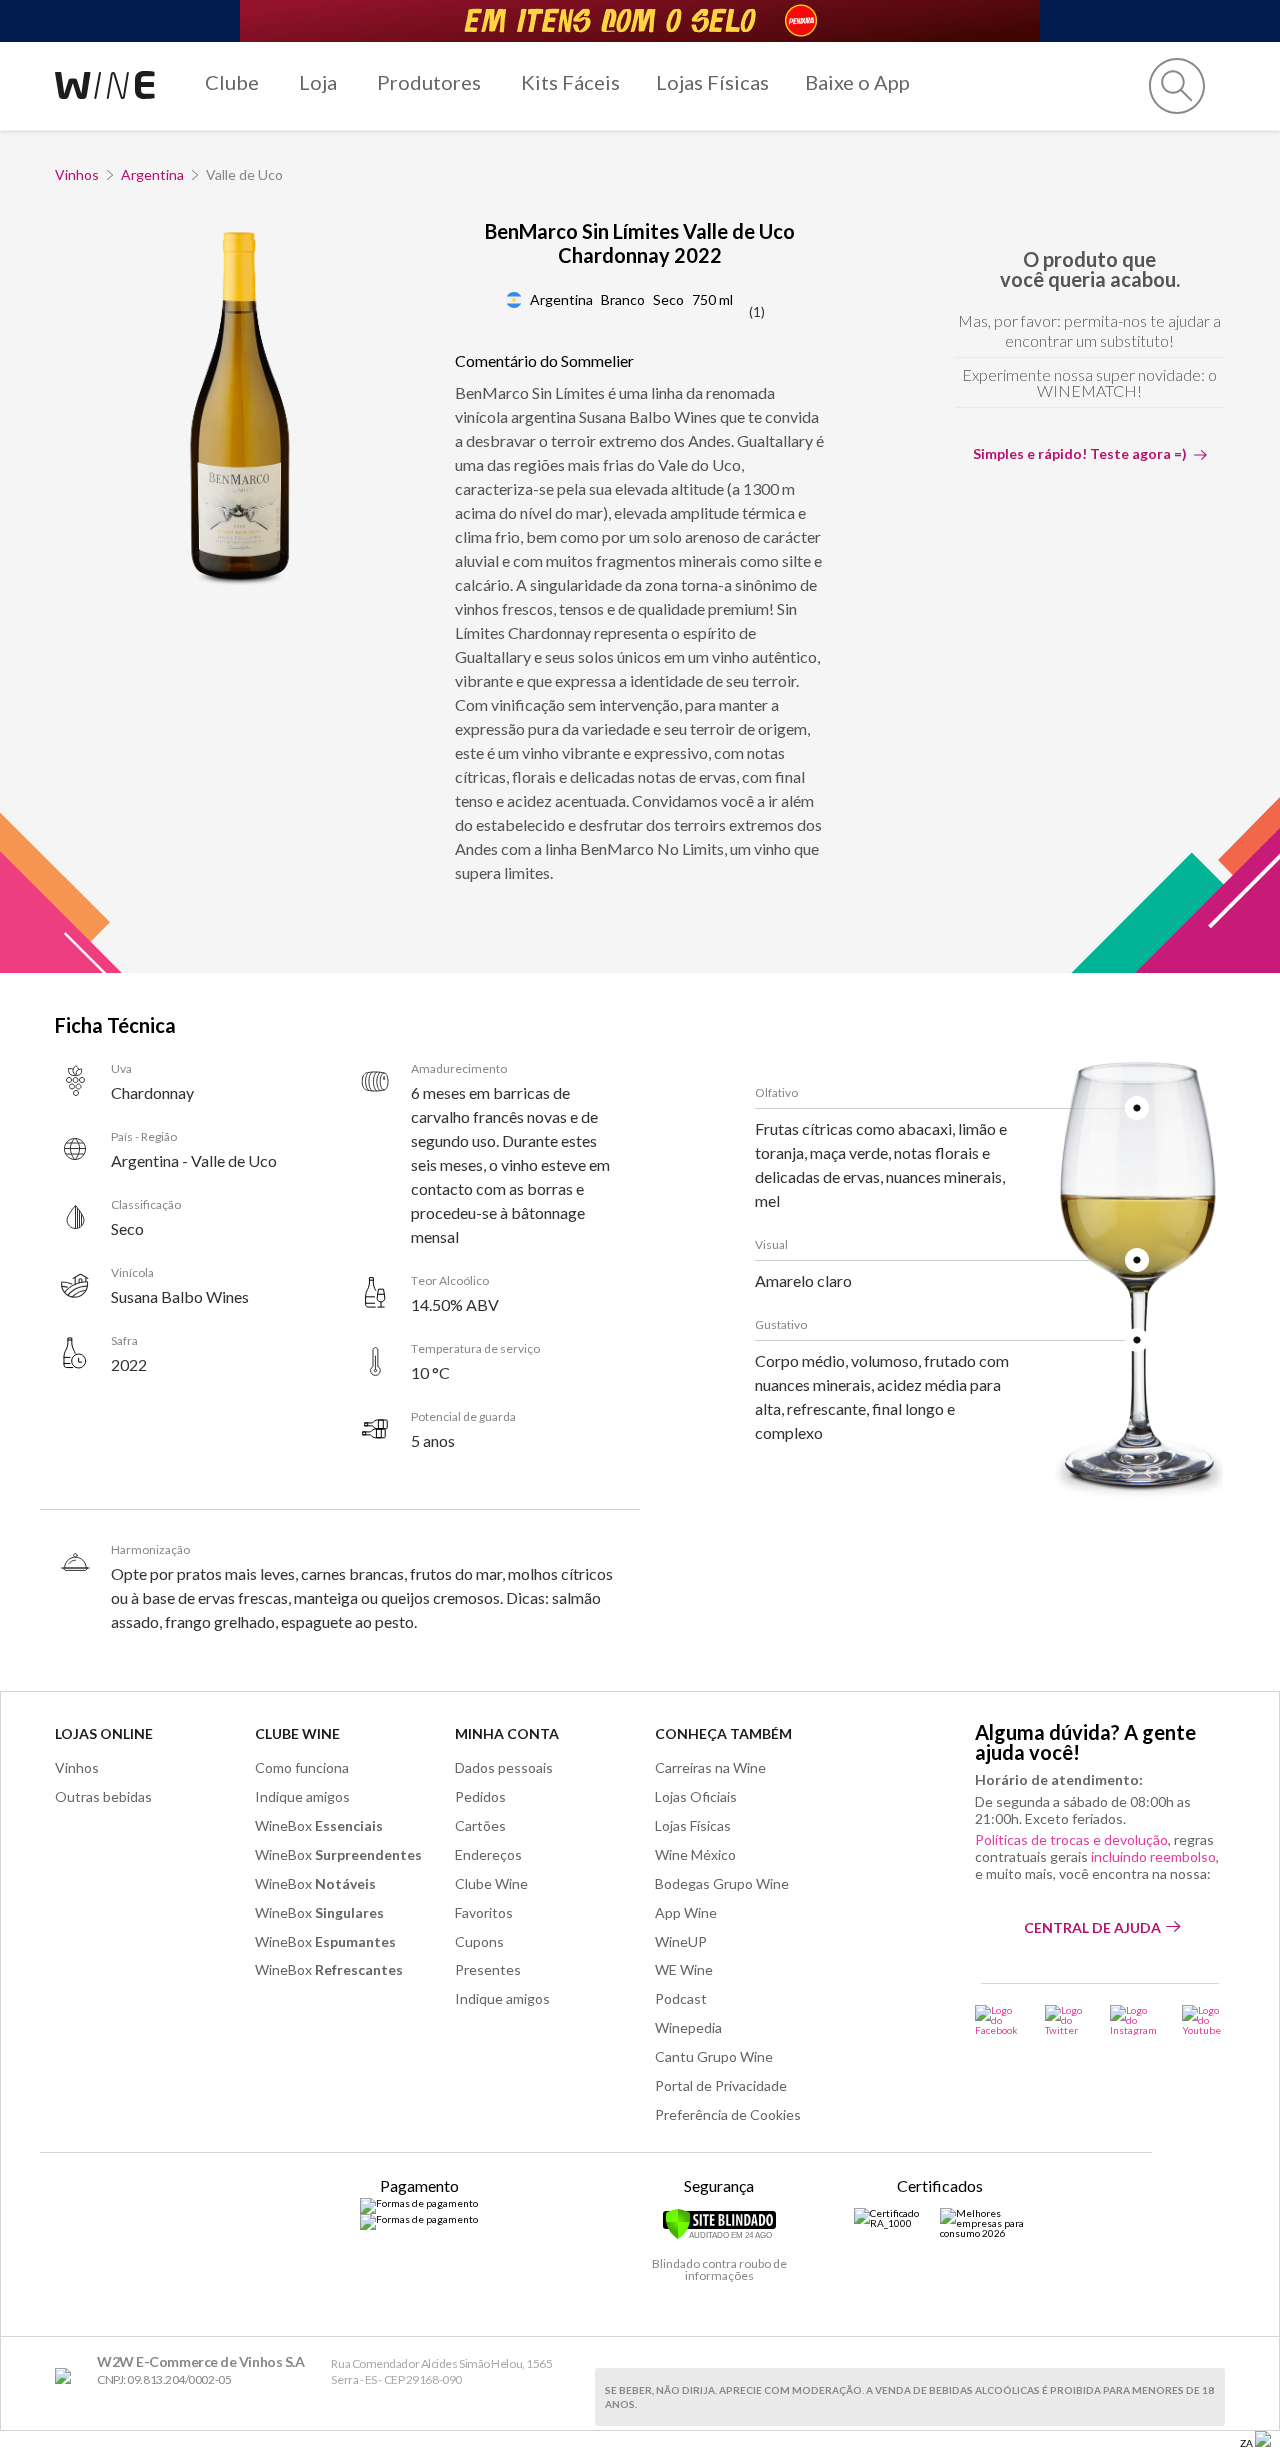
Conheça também (723, 1733)
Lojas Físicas (712, 82)
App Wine (686, 1912)
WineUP (681, 1941)
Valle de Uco (244, 174)
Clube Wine (297, 1733)
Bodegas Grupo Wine (722, 1883)
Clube (232, 82)
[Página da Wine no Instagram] (1133, 2020)
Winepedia (688, 2027)
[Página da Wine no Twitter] (1065, 2020)
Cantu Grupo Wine (714, 2056)
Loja (318, 82)
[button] (1177, 86)
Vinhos (77, 174)
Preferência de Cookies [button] (728, 2114)
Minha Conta (507, 1733)
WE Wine (684, 1969)
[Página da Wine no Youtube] (1203, 2020)
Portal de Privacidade (721, 2085)
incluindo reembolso (1153, 1856)
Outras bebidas (103, 1796)
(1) (757, 312)
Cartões (480, 1825)
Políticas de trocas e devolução (1071, 1839)
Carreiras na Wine (710, 1767)
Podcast (681, 1998)
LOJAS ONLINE (104, 1733)
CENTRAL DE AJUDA (1092, 1927)
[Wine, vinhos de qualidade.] (67, 2376)
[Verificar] (719, 2236)
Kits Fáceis (570, 82)
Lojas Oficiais (696, 1796)
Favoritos (484, 1912)
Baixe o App (857, 82)
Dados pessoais (504, 1767)
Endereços (488, 1854)
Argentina (152, 174)
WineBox (319, 1825)
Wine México (695, 1854)
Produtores (429, 82)
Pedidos (480, 1796)
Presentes (488, 1969)
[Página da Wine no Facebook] (997, 2020)
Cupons (479, 1941)
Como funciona (302, 1767)
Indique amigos (302, 1796)
